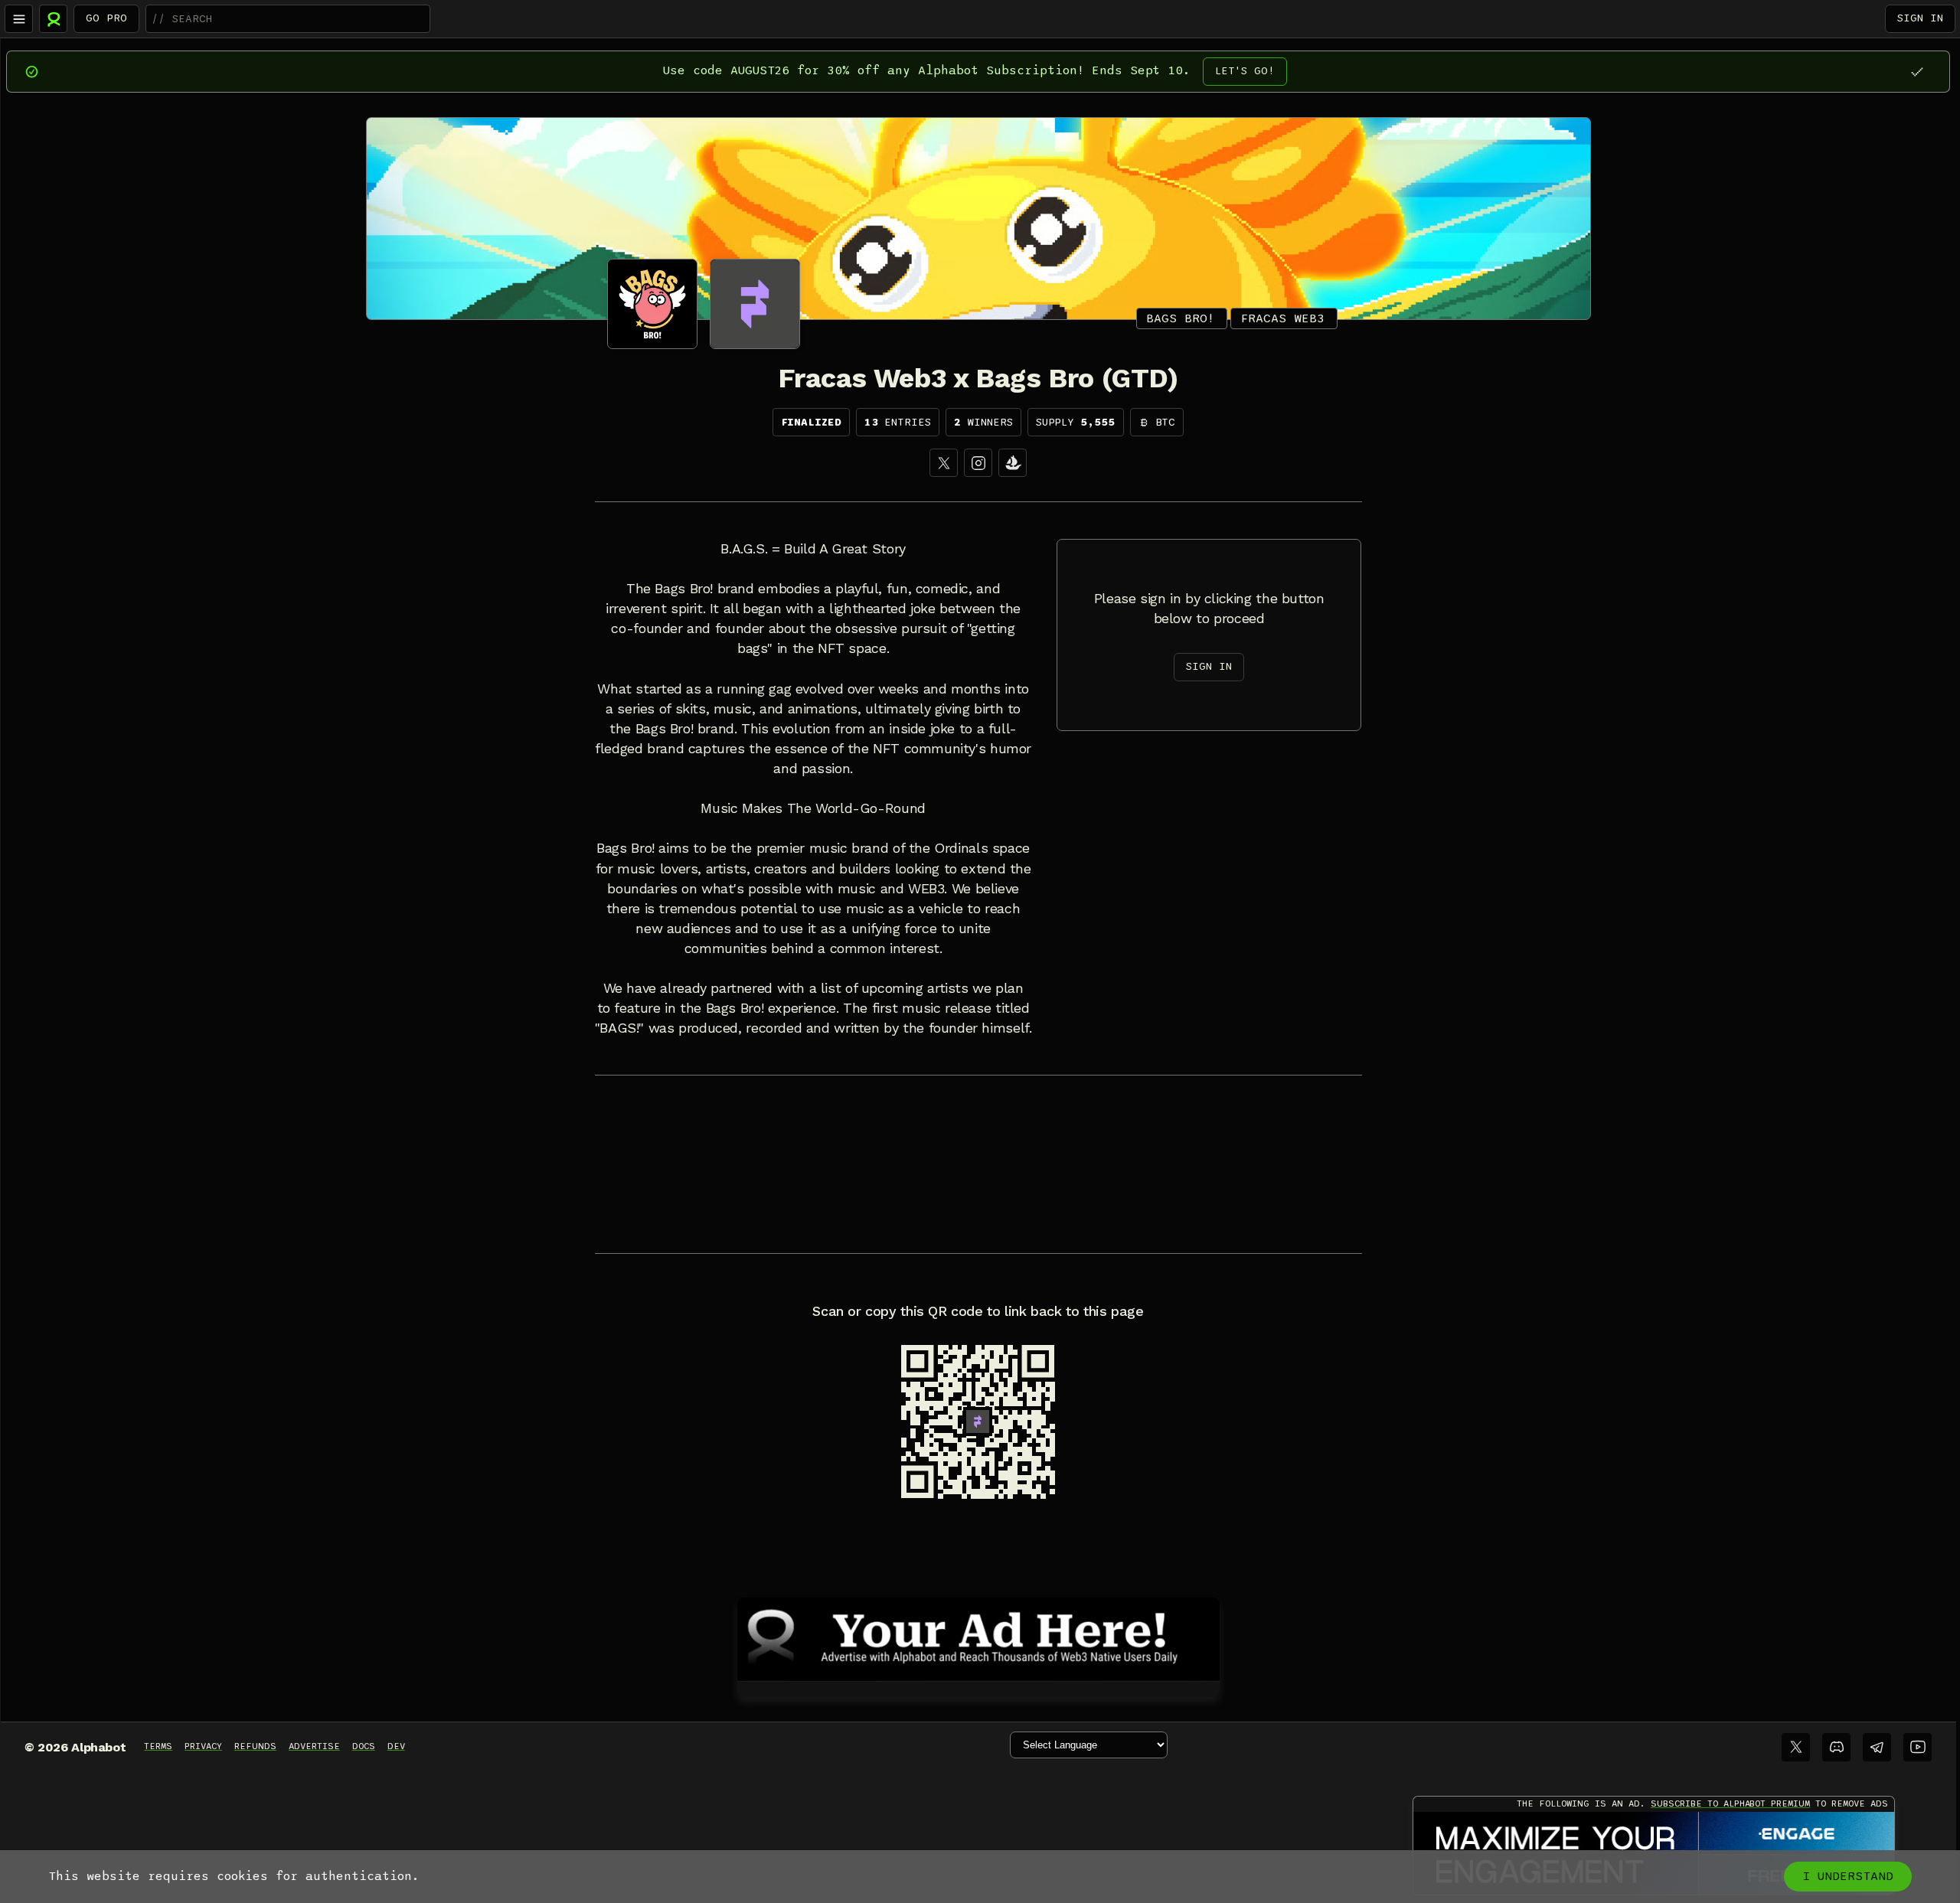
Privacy (203, 1746)
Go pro (106, 18)
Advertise (314, 1746)
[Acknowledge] (1917, 72)
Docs (364, 1746)
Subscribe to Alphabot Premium (1730, 1803)
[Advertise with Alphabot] (978, 1637)
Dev (396, 1746)
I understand (1848, 1876)
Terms (158, 1746)
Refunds (255, 1746)
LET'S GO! (1245, 71)
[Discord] (1836, 1747)
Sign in (1920, 18)
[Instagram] (978, 463)
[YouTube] (1918, 1747)
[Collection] (1013, 463)
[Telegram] (1877, 1747)
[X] (944, 463)
